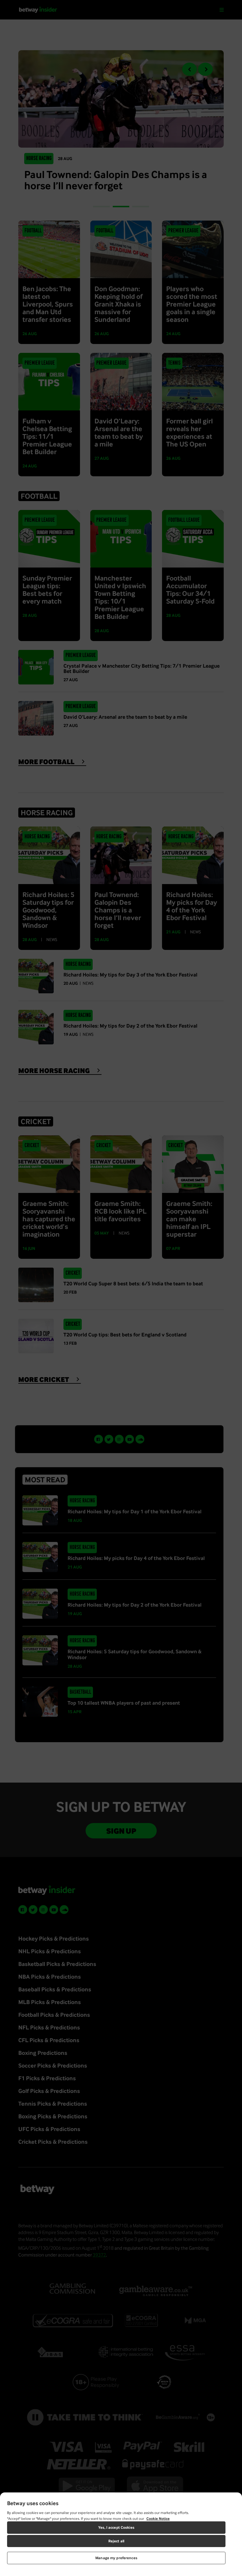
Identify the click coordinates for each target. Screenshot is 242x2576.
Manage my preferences (116, 2558)
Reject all (116, 2541)
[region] (121, 2534)
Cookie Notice (158, 2519)
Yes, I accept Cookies (116, 2527)
